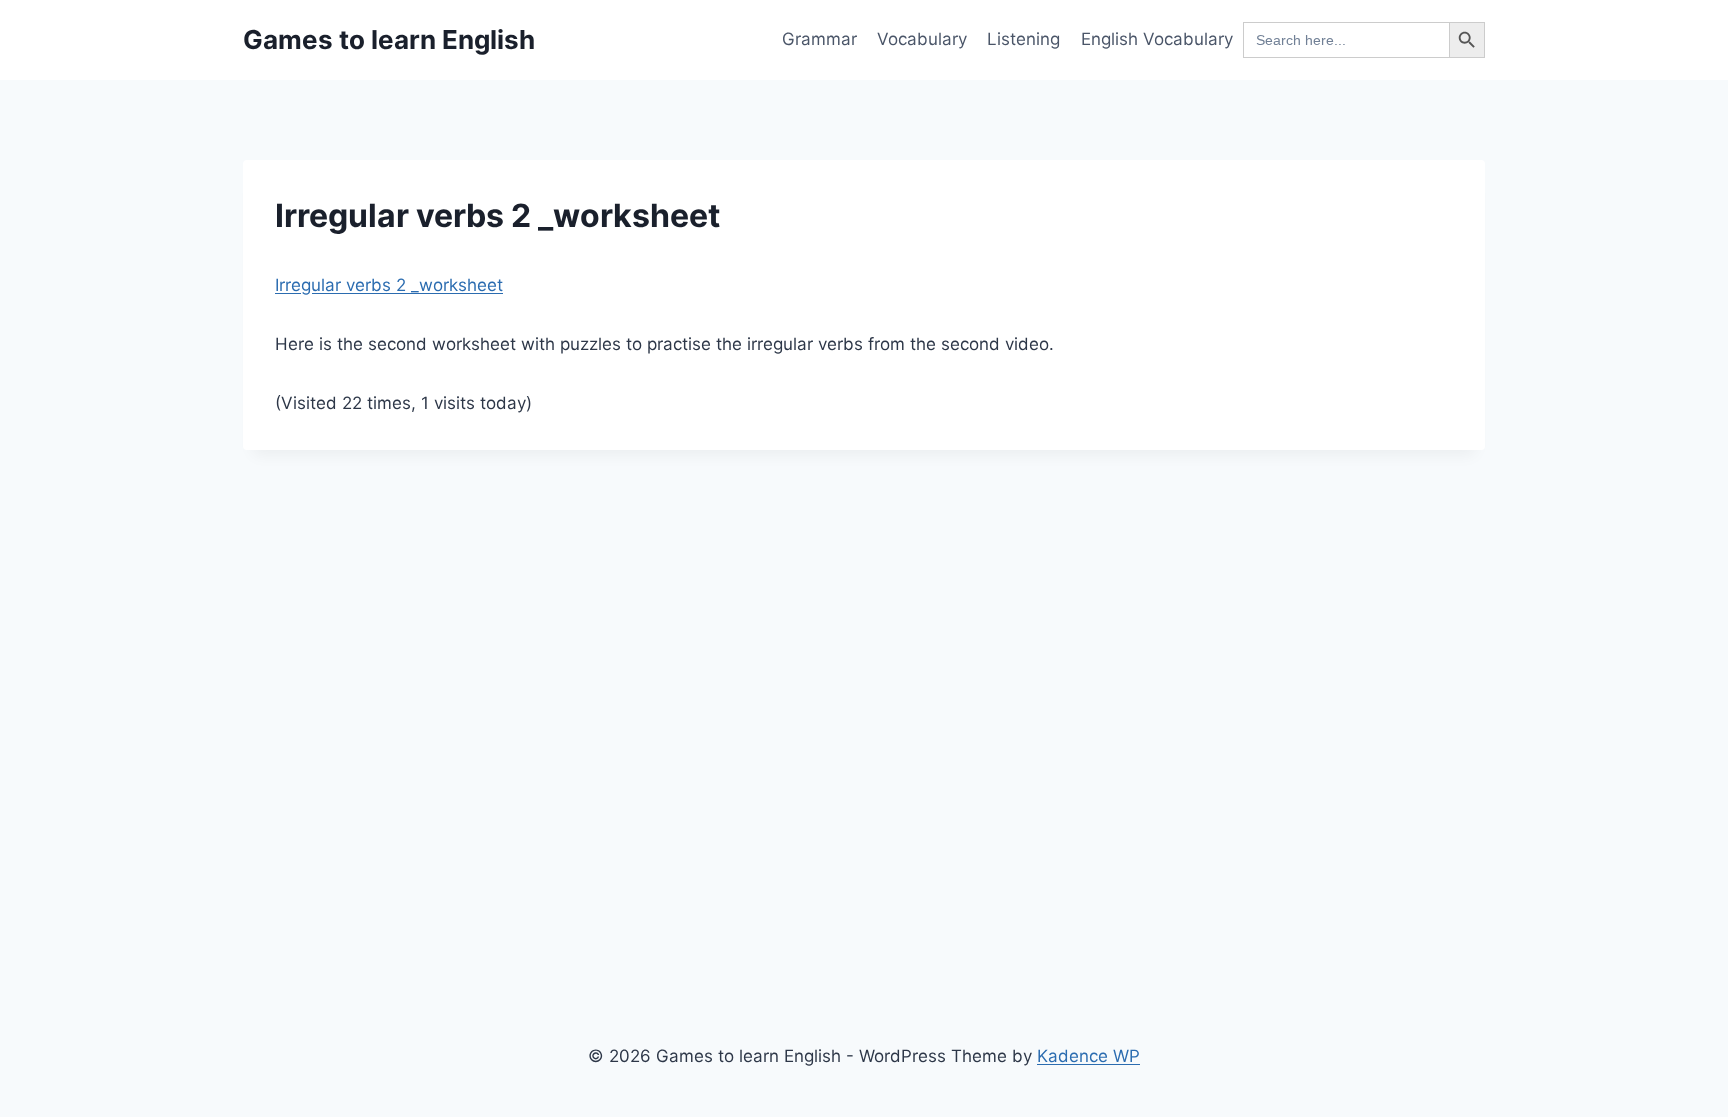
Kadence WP (1088, 1056)
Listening (1023, 39)
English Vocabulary (1157, 39)
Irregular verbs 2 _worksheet (389, 285)
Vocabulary (922, 39)
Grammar (819, 39)
